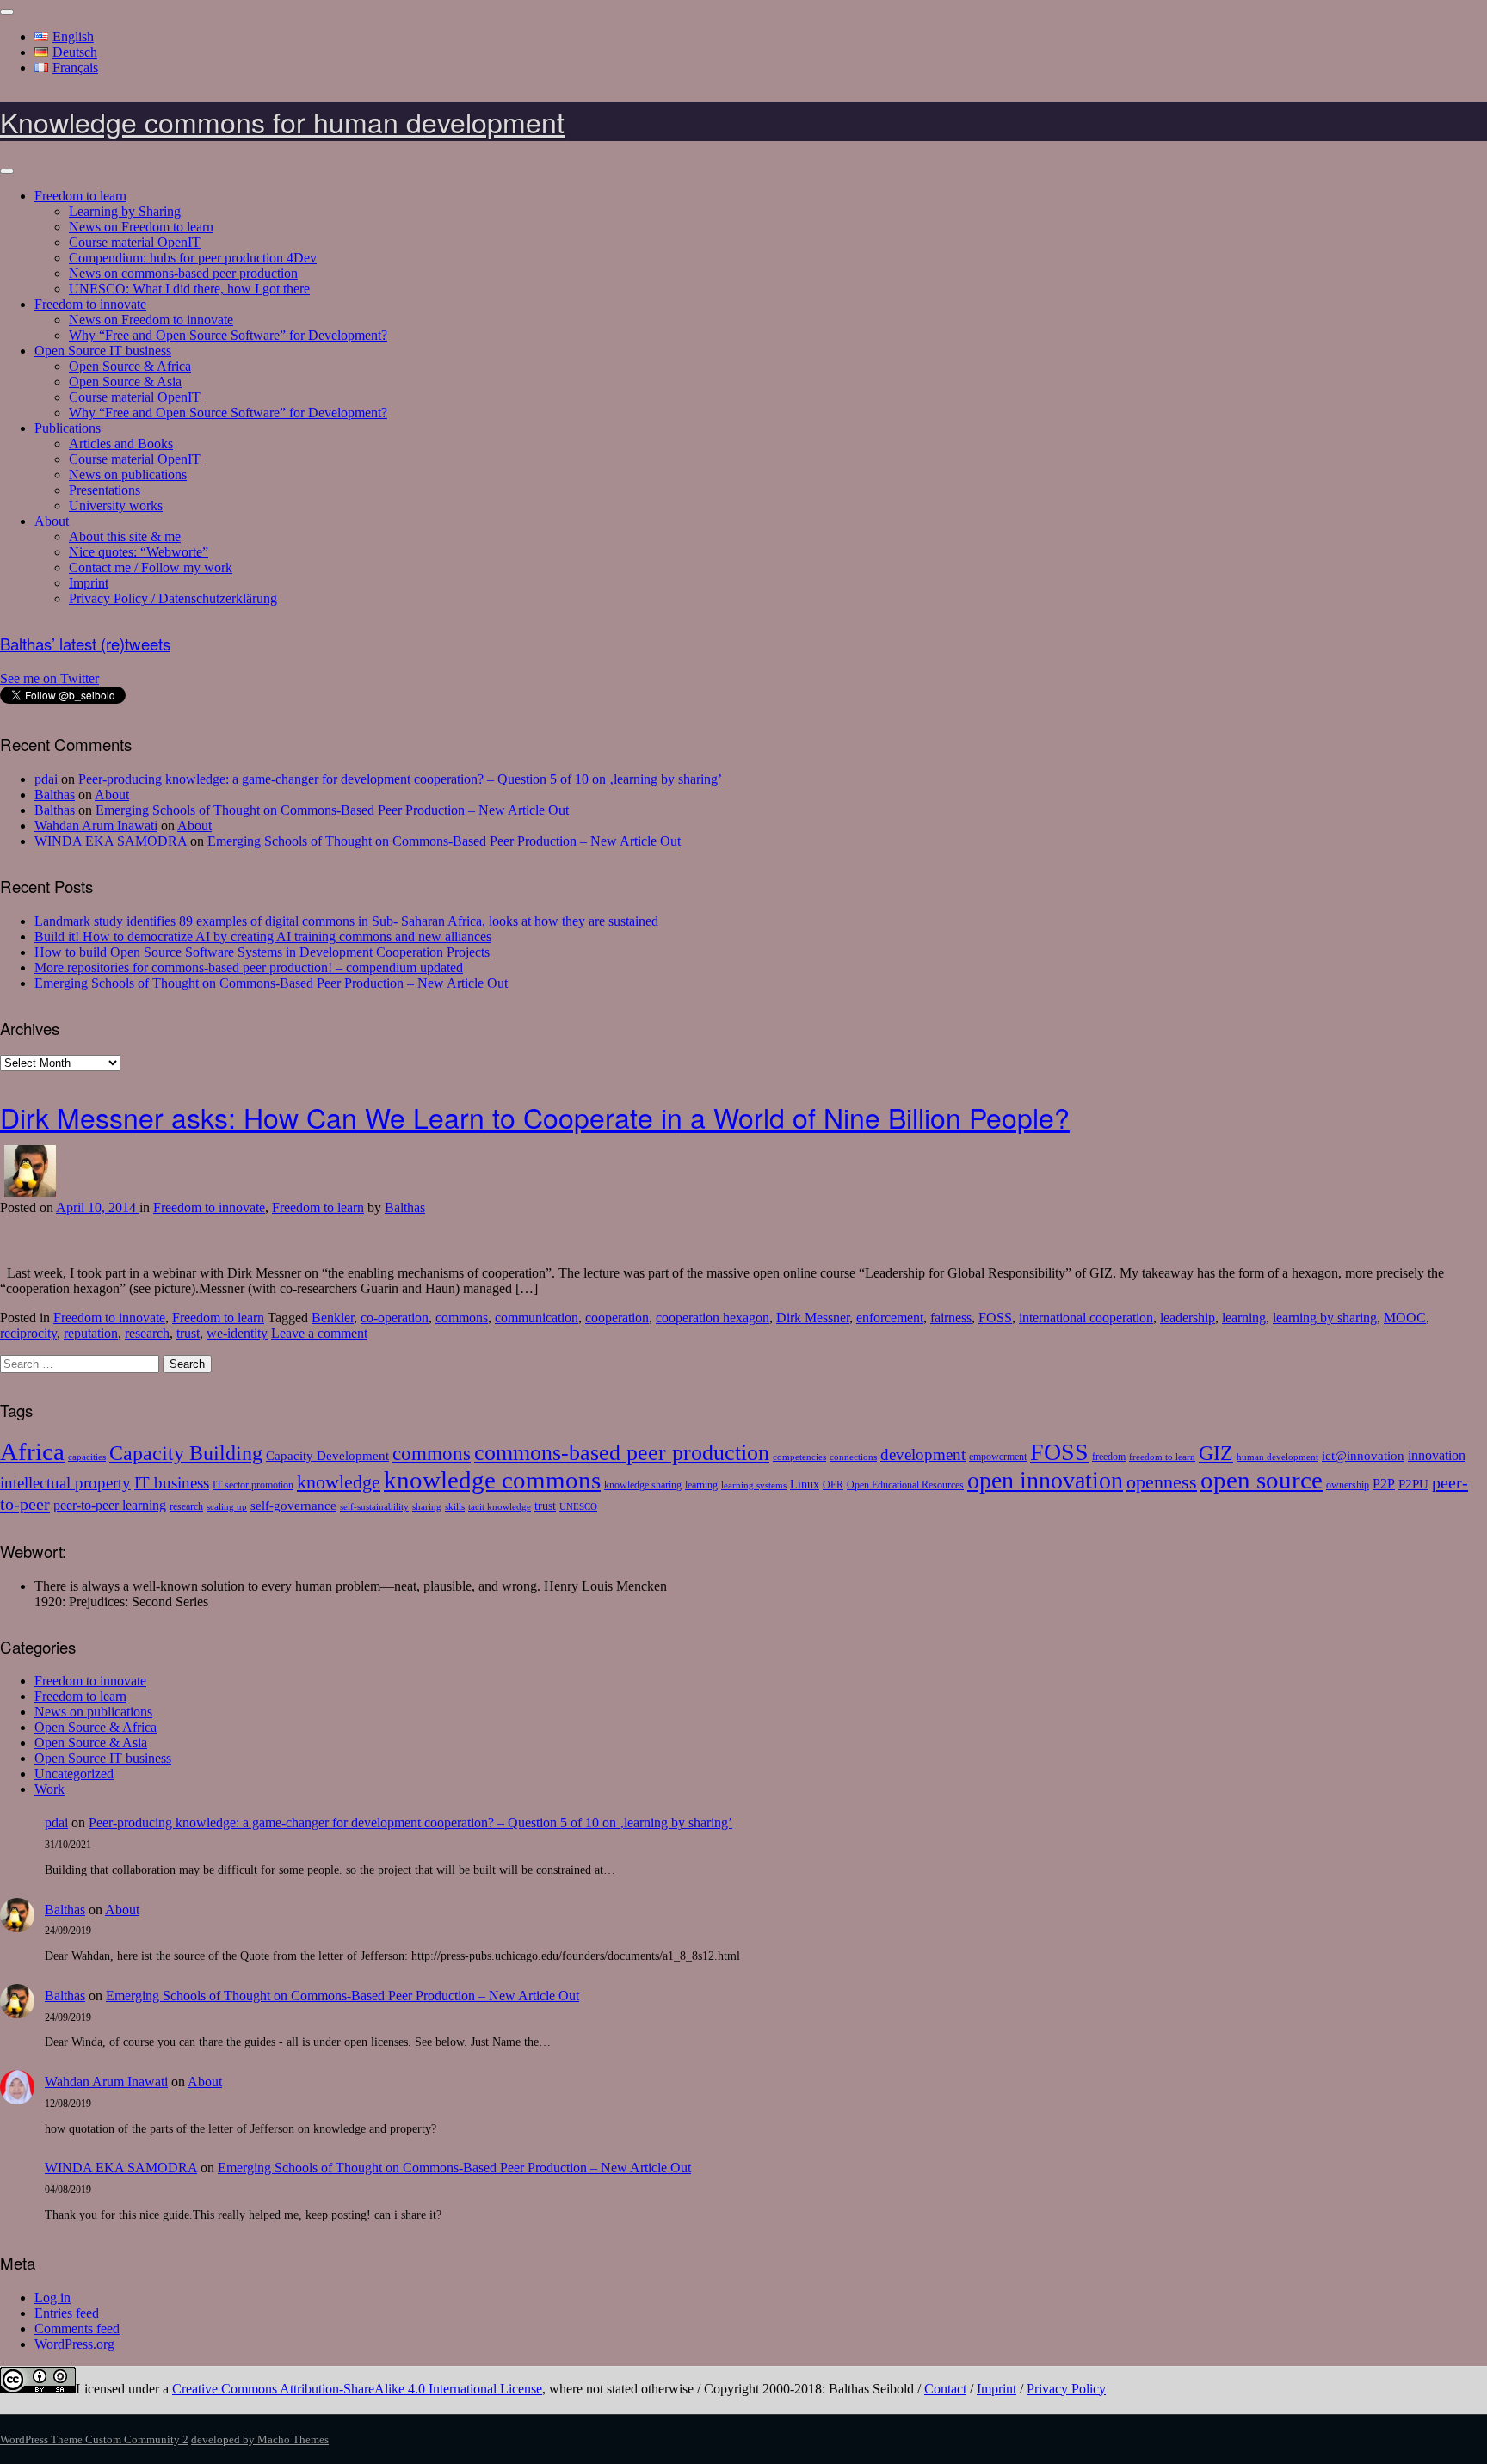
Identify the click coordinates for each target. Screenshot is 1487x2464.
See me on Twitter (49, 678)
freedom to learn (1162, 1457)
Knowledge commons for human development (282, 121)
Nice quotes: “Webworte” (139, 552)
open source (1262, 1480)
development (923, 1454)
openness (1162, 1482)
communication (537, 1318)
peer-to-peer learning (110, 1506)
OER (833, 1485)
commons (462, 1318)
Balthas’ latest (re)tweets (85, 644)
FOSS (995, 1318)
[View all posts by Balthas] (30, 1192)
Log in (52, 2298)
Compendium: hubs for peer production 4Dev (193, 258)
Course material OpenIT (135, 242)
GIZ (1216, 1453)
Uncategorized (74, 1774)
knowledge (339, 1482)
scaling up (227, 1507)
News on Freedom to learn (141, 227)
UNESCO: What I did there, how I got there (189, 289)
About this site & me (125, 536)
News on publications (128, 474)
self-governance (293, 1505)
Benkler (333, 1318)
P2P (1384, 1484)
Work (49, 1789)
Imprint (89, 583)
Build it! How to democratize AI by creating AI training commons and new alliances (263, 936)
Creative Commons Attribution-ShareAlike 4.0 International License (357, 2389)
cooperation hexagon (713, 1318)
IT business (172, 1483)
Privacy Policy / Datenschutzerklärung (173, 598)
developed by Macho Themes (260, 2439)
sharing (427, 1507)
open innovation (1045, 1480)
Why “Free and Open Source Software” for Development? (228, 335)
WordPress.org (74, 2344)
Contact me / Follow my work (151, 567)
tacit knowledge (500, 1507)
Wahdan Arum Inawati (96, 825)
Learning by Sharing (125, 211)
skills (455, 1507)
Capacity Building (186, 1453)
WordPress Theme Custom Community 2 (94, 2439)
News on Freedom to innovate (151, 320)
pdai (46, 779)
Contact (945, 2389)
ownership (1348, 1485)
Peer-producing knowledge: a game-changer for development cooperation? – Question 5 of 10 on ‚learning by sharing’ (400, 779)
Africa (32, 1451)
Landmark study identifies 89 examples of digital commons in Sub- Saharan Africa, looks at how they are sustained (346, 921)
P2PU (1413, 1484)
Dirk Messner (813, 1318)
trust (188, 1333)
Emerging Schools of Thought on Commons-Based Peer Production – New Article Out (332, 810)
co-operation (395, 1318)
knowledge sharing (643, 1485)
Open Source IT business (103, 351)
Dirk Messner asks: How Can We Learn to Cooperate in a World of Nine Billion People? (535, 1117)
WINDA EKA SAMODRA (111, 841)
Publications (68, 428)
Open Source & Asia (125, 382)
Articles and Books (121, 444)
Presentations (105, 490)
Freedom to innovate (90, 304)
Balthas (55, 795)
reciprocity (28, 1333)
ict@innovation (1363, 1455)
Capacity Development (327, 1455)
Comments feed (77, 2328)
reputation (91, 1333)
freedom (1109, 1457)
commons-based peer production (622, 1453)
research (147, 1333)
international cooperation (1086, 1318)
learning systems (754, 1485)
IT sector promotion (253, 1485)
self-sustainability (374, 1507)
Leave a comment (319, 1333)
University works (116, 505)
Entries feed (67, 2313)
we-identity (237, 1333)
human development (1277, 1457)
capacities (87, 1457)
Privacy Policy (1066, 2389)
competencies (799, 1457)
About (52, 521)
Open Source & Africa (130, 366)
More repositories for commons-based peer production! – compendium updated (249, 967)
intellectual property (65, 1483)
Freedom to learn (80, 196)
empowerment (998, 1457)
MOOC (1405, 1318)
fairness (951, 1318)
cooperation (617, 1318)
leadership (1188, 1318)
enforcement (890, 1318)
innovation (1437, 1456)
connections (853, 1457)
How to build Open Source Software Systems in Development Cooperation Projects (262, 952)
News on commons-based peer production (183, 273)
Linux (805, 1485)
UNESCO (578, 1507)
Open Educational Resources (905, 1485)
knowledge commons (492, 1480)
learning (1244, 1318)
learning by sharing (1325, 1318)
